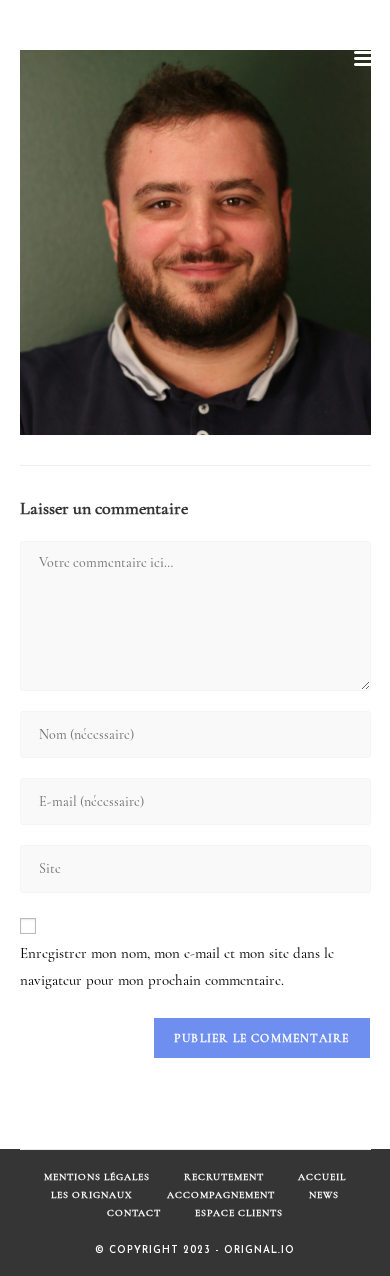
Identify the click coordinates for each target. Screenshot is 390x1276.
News (324, 1195)
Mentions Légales (97, 1177)
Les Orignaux (92, 1195)
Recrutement (224, 1177)
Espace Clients (239, 1213)
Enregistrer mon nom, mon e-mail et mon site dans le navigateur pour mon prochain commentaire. (177, 966)
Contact (134, 1213)
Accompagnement (221, 1195)
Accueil (322, 1177)
